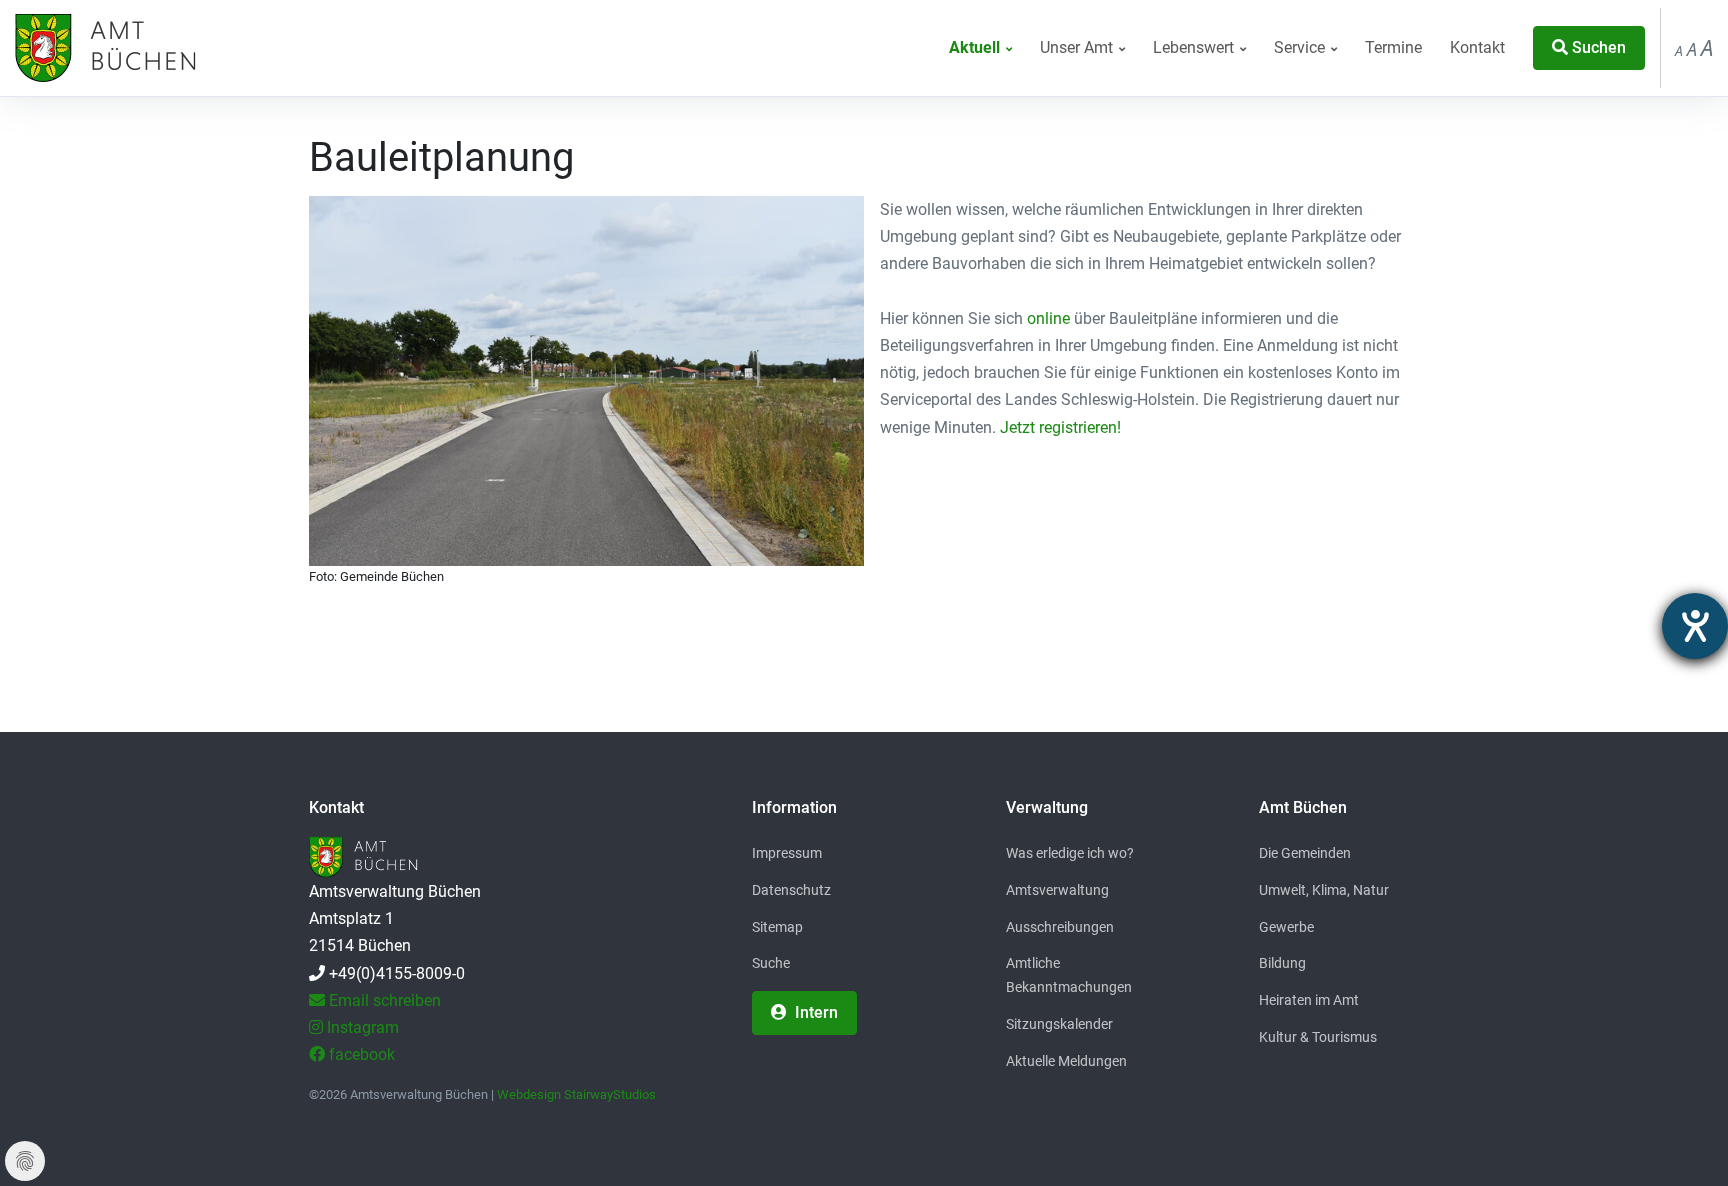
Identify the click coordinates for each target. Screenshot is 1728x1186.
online (1048, 318)
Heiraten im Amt (1309, 1000)
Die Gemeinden (1305, 853)
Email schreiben (383, 1000)
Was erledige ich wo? (1070, 853)
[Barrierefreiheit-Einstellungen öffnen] (1695, 626)
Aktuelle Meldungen (1066, 1061)
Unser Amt (1078, 47)
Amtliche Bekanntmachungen (1069, 975)
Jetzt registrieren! (1060, 427)
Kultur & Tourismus (1318, 1037)
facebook (360, 1054)
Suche (771, 963)
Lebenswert (1195, 47)
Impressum (787, 853)
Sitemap (777, 927)
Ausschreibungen (1060, 927)
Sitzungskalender (1059, 1024)
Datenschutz (791, 890)
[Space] (103, 48)
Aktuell (976, 47)
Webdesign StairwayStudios (576, 1094)
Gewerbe (1286, 927)
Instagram (361, 1027)
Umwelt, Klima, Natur (1324, 890)
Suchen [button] (1597, 47)
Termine (1393, 47)
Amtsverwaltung (1057, 890)
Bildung (1282, 963)
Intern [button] (814, 1012)
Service (1301, 47)
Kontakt (1477, 47)
